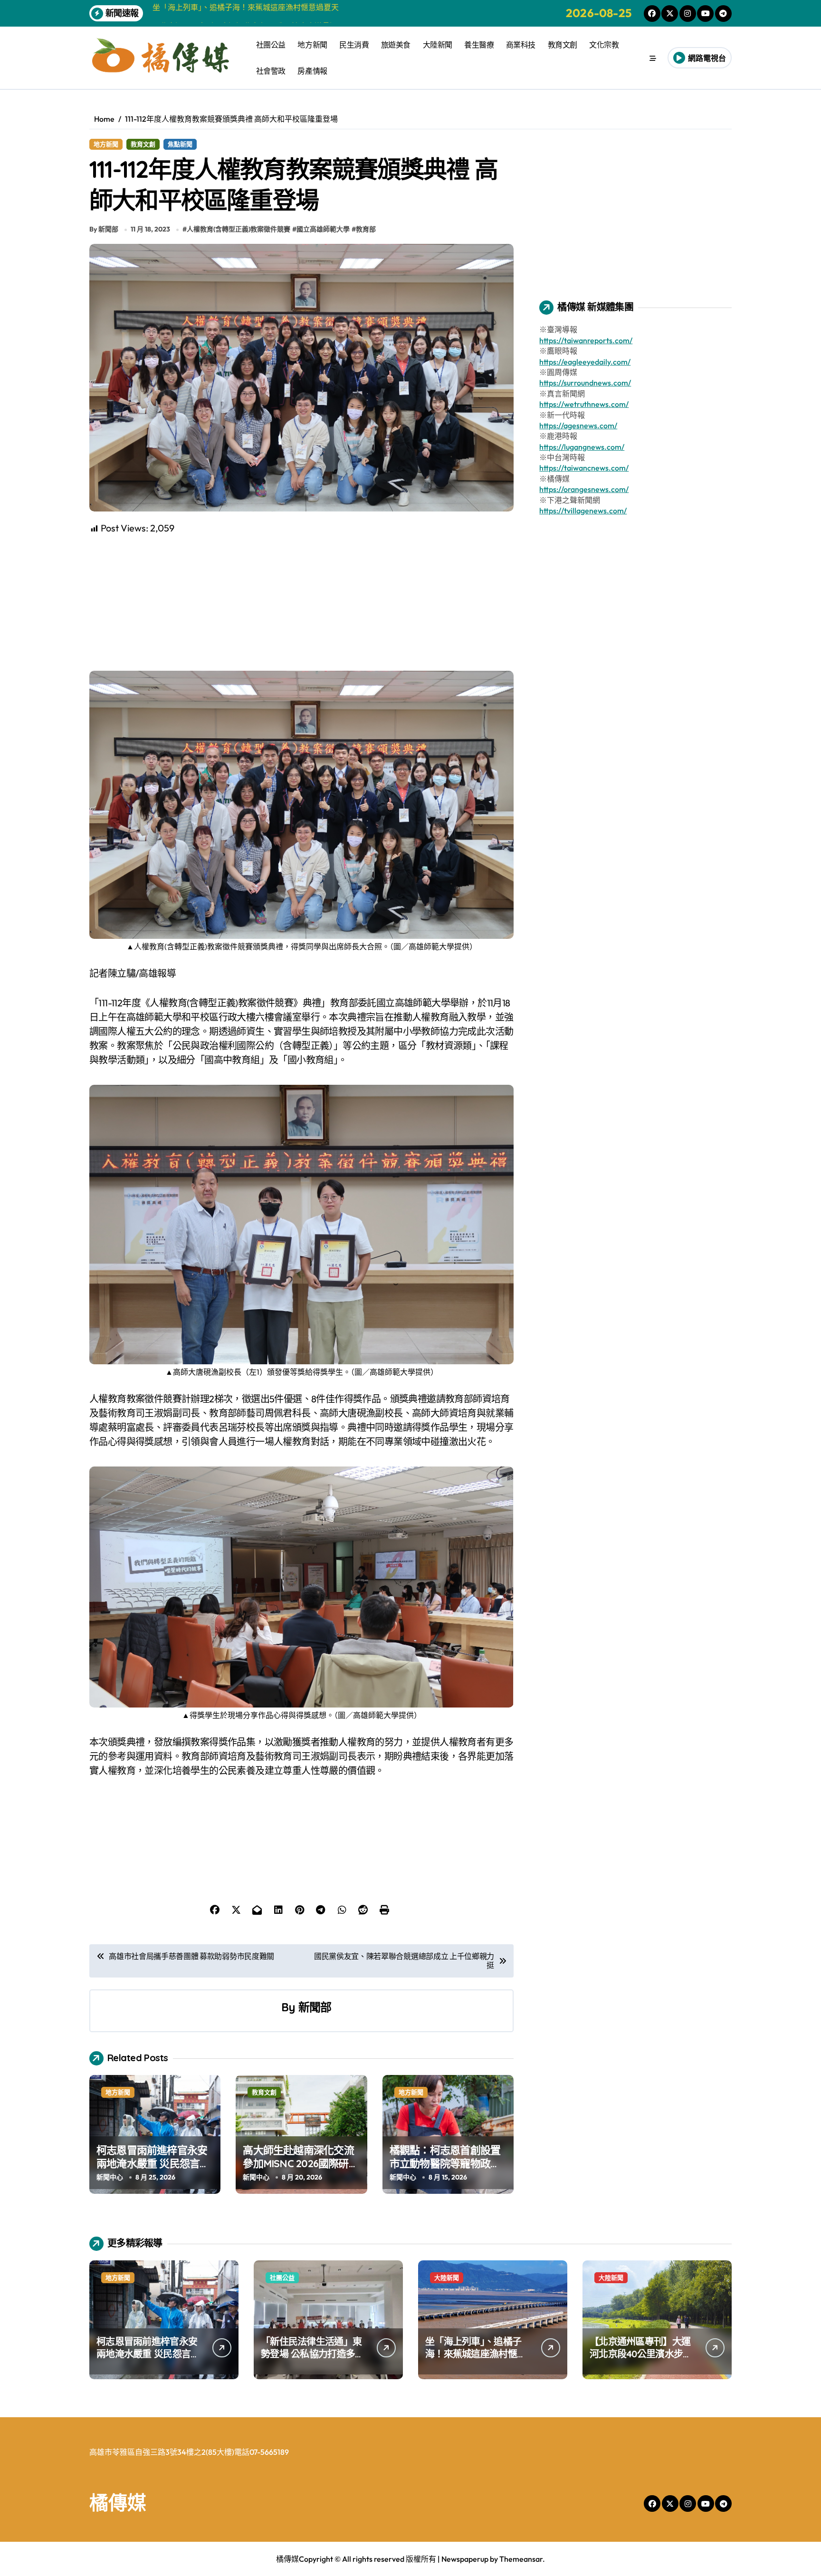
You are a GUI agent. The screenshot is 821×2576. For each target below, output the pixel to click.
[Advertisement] (303, 602)
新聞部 (315, 2007)
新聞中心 (110, 2177)
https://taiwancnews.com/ (584, 468)
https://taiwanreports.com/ (586, 340)
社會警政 (271, 71)
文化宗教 (604, 45)
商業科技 (521, 45)
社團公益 (271, 45)
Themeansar (521, 2559)
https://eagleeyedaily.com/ (585, 362)
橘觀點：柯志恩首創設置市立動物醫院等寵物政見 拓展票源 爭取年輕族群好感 (446, 2171)
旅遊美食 (396, 45)
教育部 (366, 229)
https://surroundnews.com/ (585, 383)
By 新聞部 (104, 229)
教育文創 (563, 45)
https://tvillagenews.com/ (583, 511)
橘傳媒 (118, 2502)
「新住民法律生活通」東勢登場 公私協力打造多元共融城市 (312, 2354)
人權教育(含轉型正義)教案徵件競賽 (239, 229)
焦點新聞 (180, 144)
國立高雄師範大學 (323, 229)
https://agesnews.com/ (578, 425)
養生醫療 (479, 45)
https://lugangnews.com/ (582, 447)
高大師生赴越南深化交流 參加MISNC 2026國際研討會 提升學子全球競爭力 (301, 2164)
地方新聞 (312, 45)
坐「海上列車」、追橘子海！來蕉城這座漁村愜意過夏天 (476, 2354)
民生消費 (354, 45)
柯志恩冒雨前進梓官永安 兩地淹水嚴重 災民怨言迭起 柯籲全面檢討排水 (153, 2164)
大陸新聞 (438, 45)
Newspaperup (465, 2559)
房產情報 (312, 71)
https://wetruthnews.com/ (584, 404)
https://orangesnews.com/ (584, 489)
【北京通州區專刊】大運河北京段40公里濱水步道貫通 (641, 2354)
